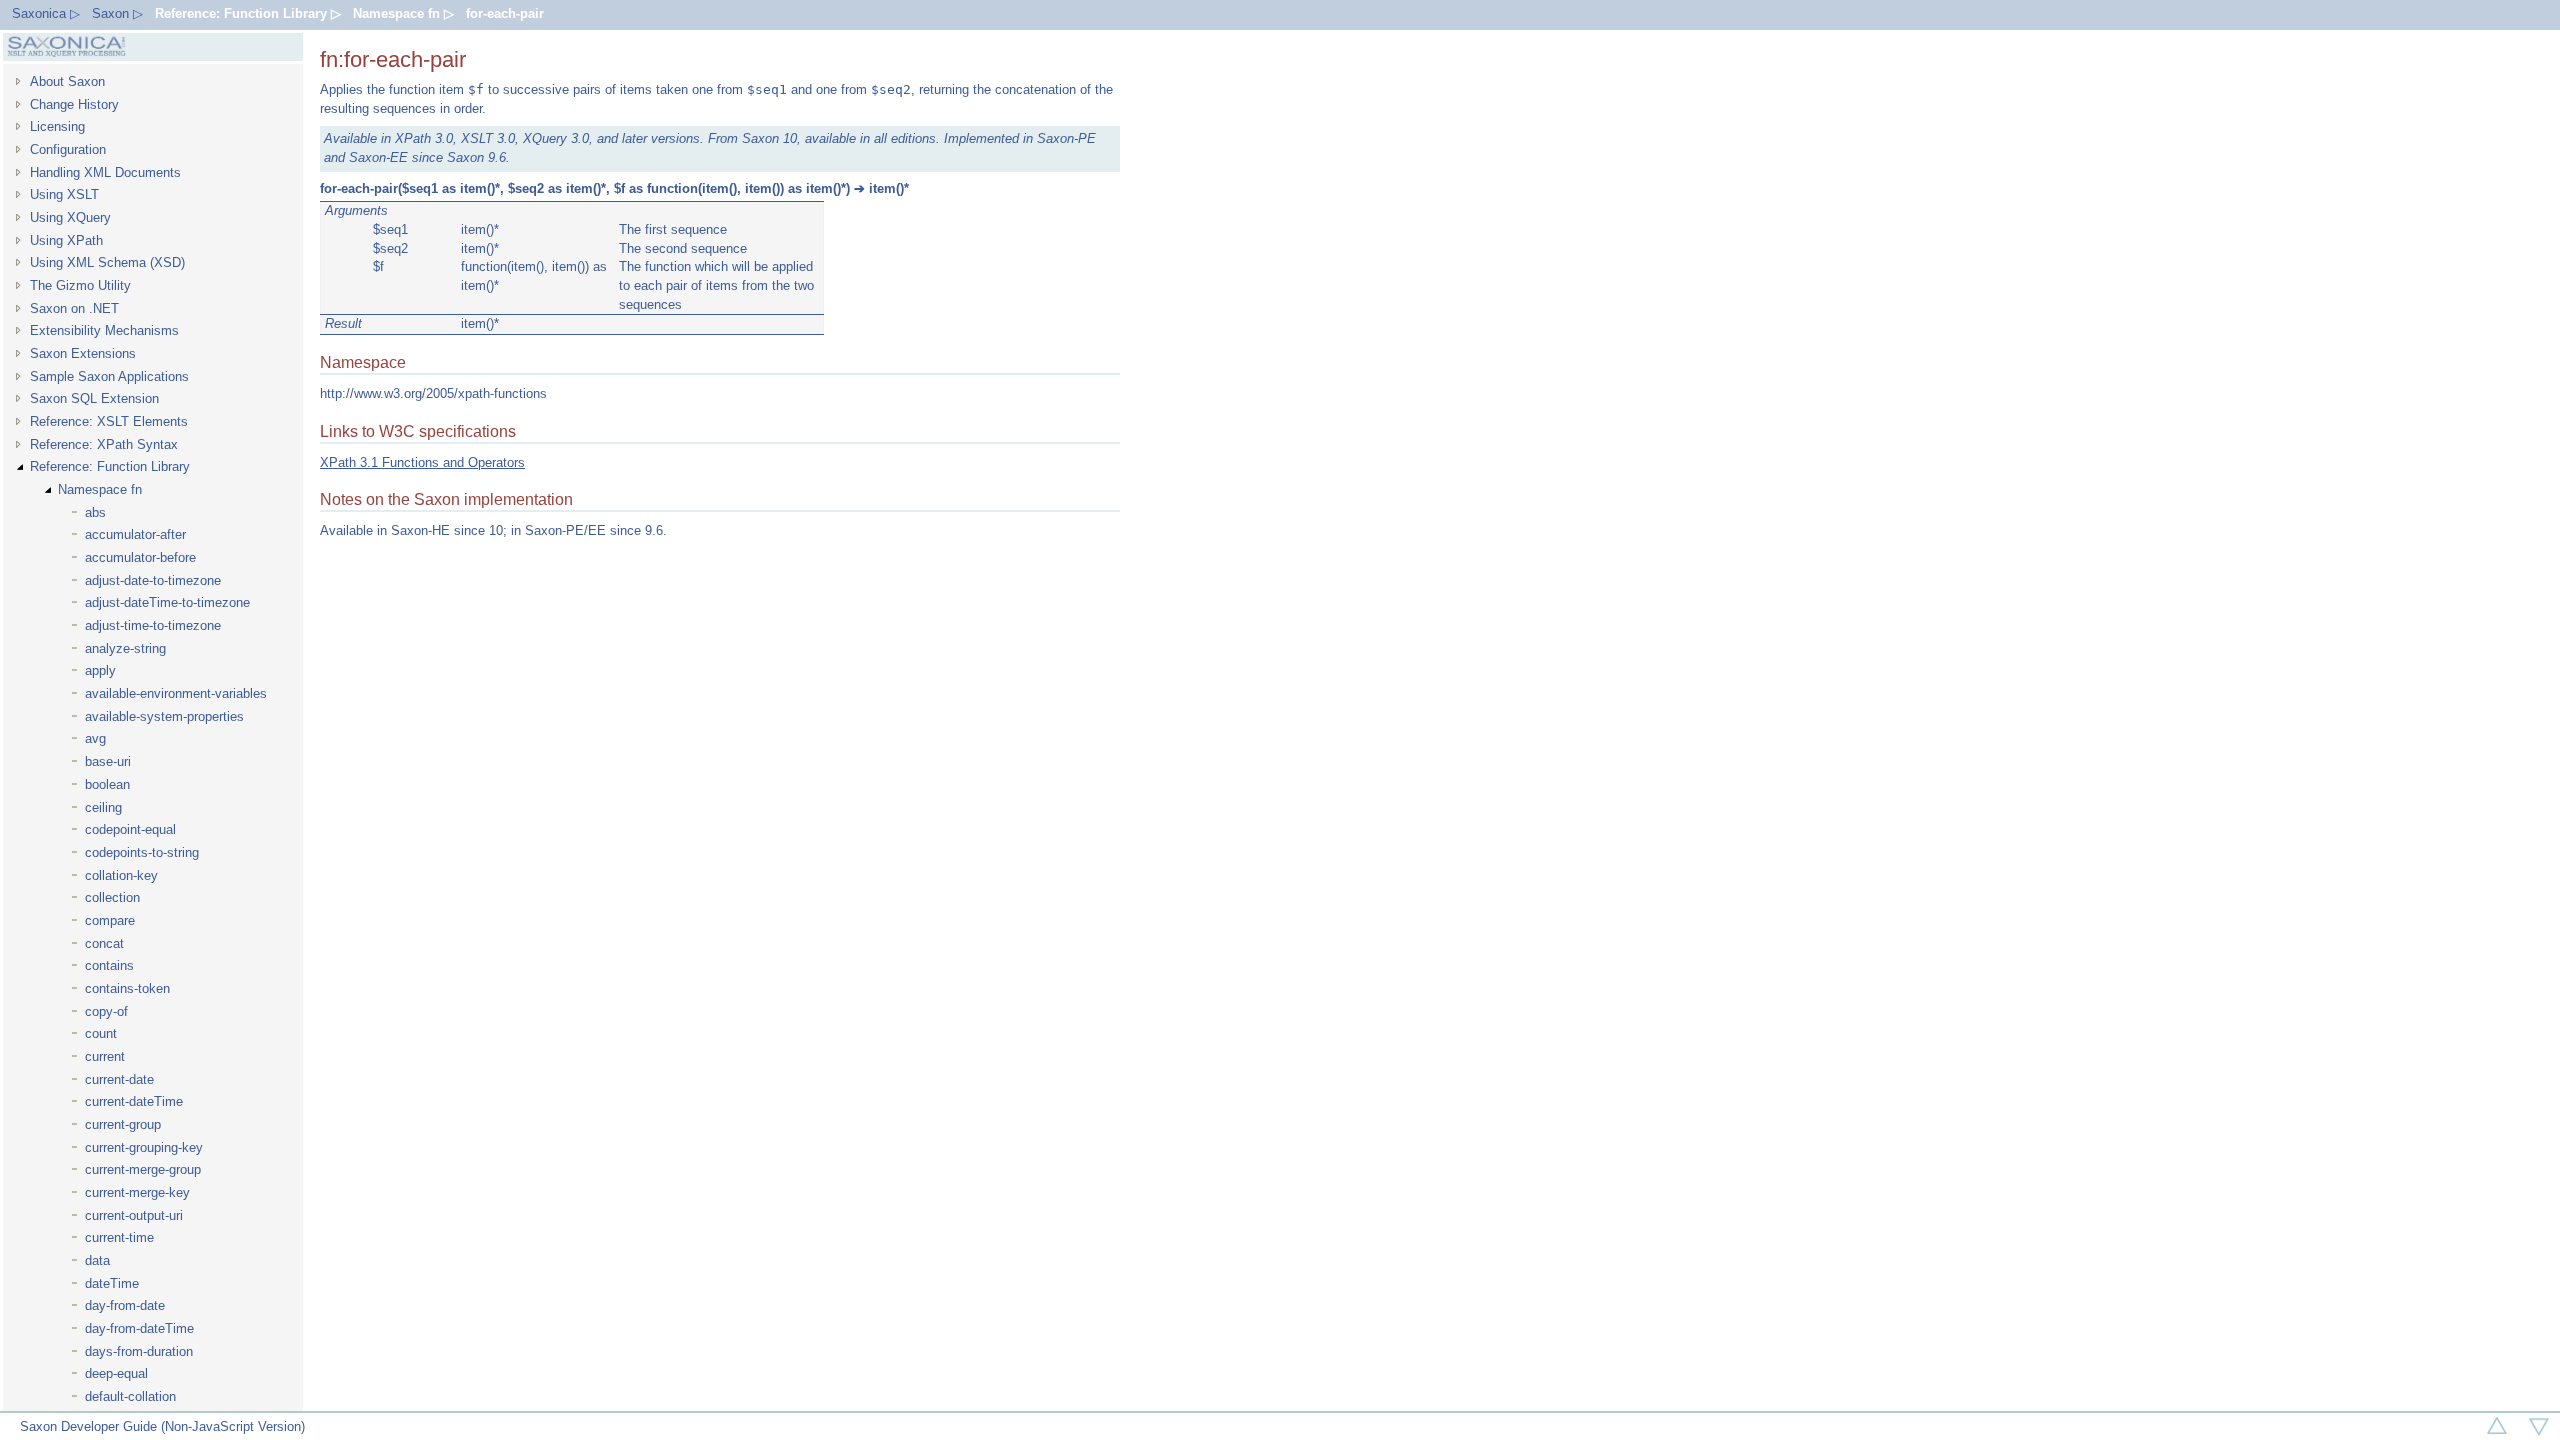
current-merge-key (137, 1192)
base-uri (108, 761)
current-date (119, 1079)
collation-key (121, 875)
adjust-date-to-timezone (153, 580)
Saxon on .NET (74, 308)
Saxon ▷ (117, 13)
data (97, 1260)
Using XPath (66, 240)
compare (110, 920)
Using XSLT (64, 194)
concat (104, 943)
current (105, 1056)
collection (112, 897)
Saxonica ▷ (46, 13)
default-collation (130, 1396)
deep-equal (116, 1373)
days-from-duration (139, 1351)
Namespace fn (100, 489)
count (101, 1033)
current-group (123, 1124)
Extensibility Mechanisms (104, 330)
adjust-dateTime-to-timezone (167, 602)
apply (100, 670)
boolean (107, 784)
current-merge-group (143, 1169)
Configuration (68, 149)
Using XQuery (70, 217)
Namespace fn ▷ (403, 13)
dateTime (112, 1283)
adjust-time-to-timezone (153, 625)
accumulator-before (140, 557)
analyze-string (125, 648)
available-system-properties (164, 716)
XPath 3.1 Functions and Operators (422, 462)
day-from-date (125, 1305)
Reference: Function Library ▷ (248, 13)
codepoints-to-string (142, 852)
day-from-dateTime (139, 1328)
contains (109, 965)
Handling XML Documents (105, 172)
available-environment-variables (176, 693)
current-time (119, 1237)
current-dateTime (134, 1101)
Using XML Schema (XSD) (107, 262)
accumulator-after (135, 534)
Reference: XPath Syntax (104, 444)
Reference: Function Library (110, 466)
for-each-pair (505, 13)
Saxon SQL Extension (94, 398)
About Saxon (67, 81)
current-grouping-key (144, 1147)
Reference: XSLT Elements (109, 421)
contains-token (127, 988)
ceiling (103, 807)
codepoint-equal (130, 829)
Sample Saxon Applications (109, 376)
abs (95, 512)
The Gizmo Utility (80, 285)
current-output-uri (134, 1215)
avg (95, 738)
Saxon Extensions (83, 353)
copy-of (106, 1011)
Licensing (57, 126)
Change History (74, 104)
